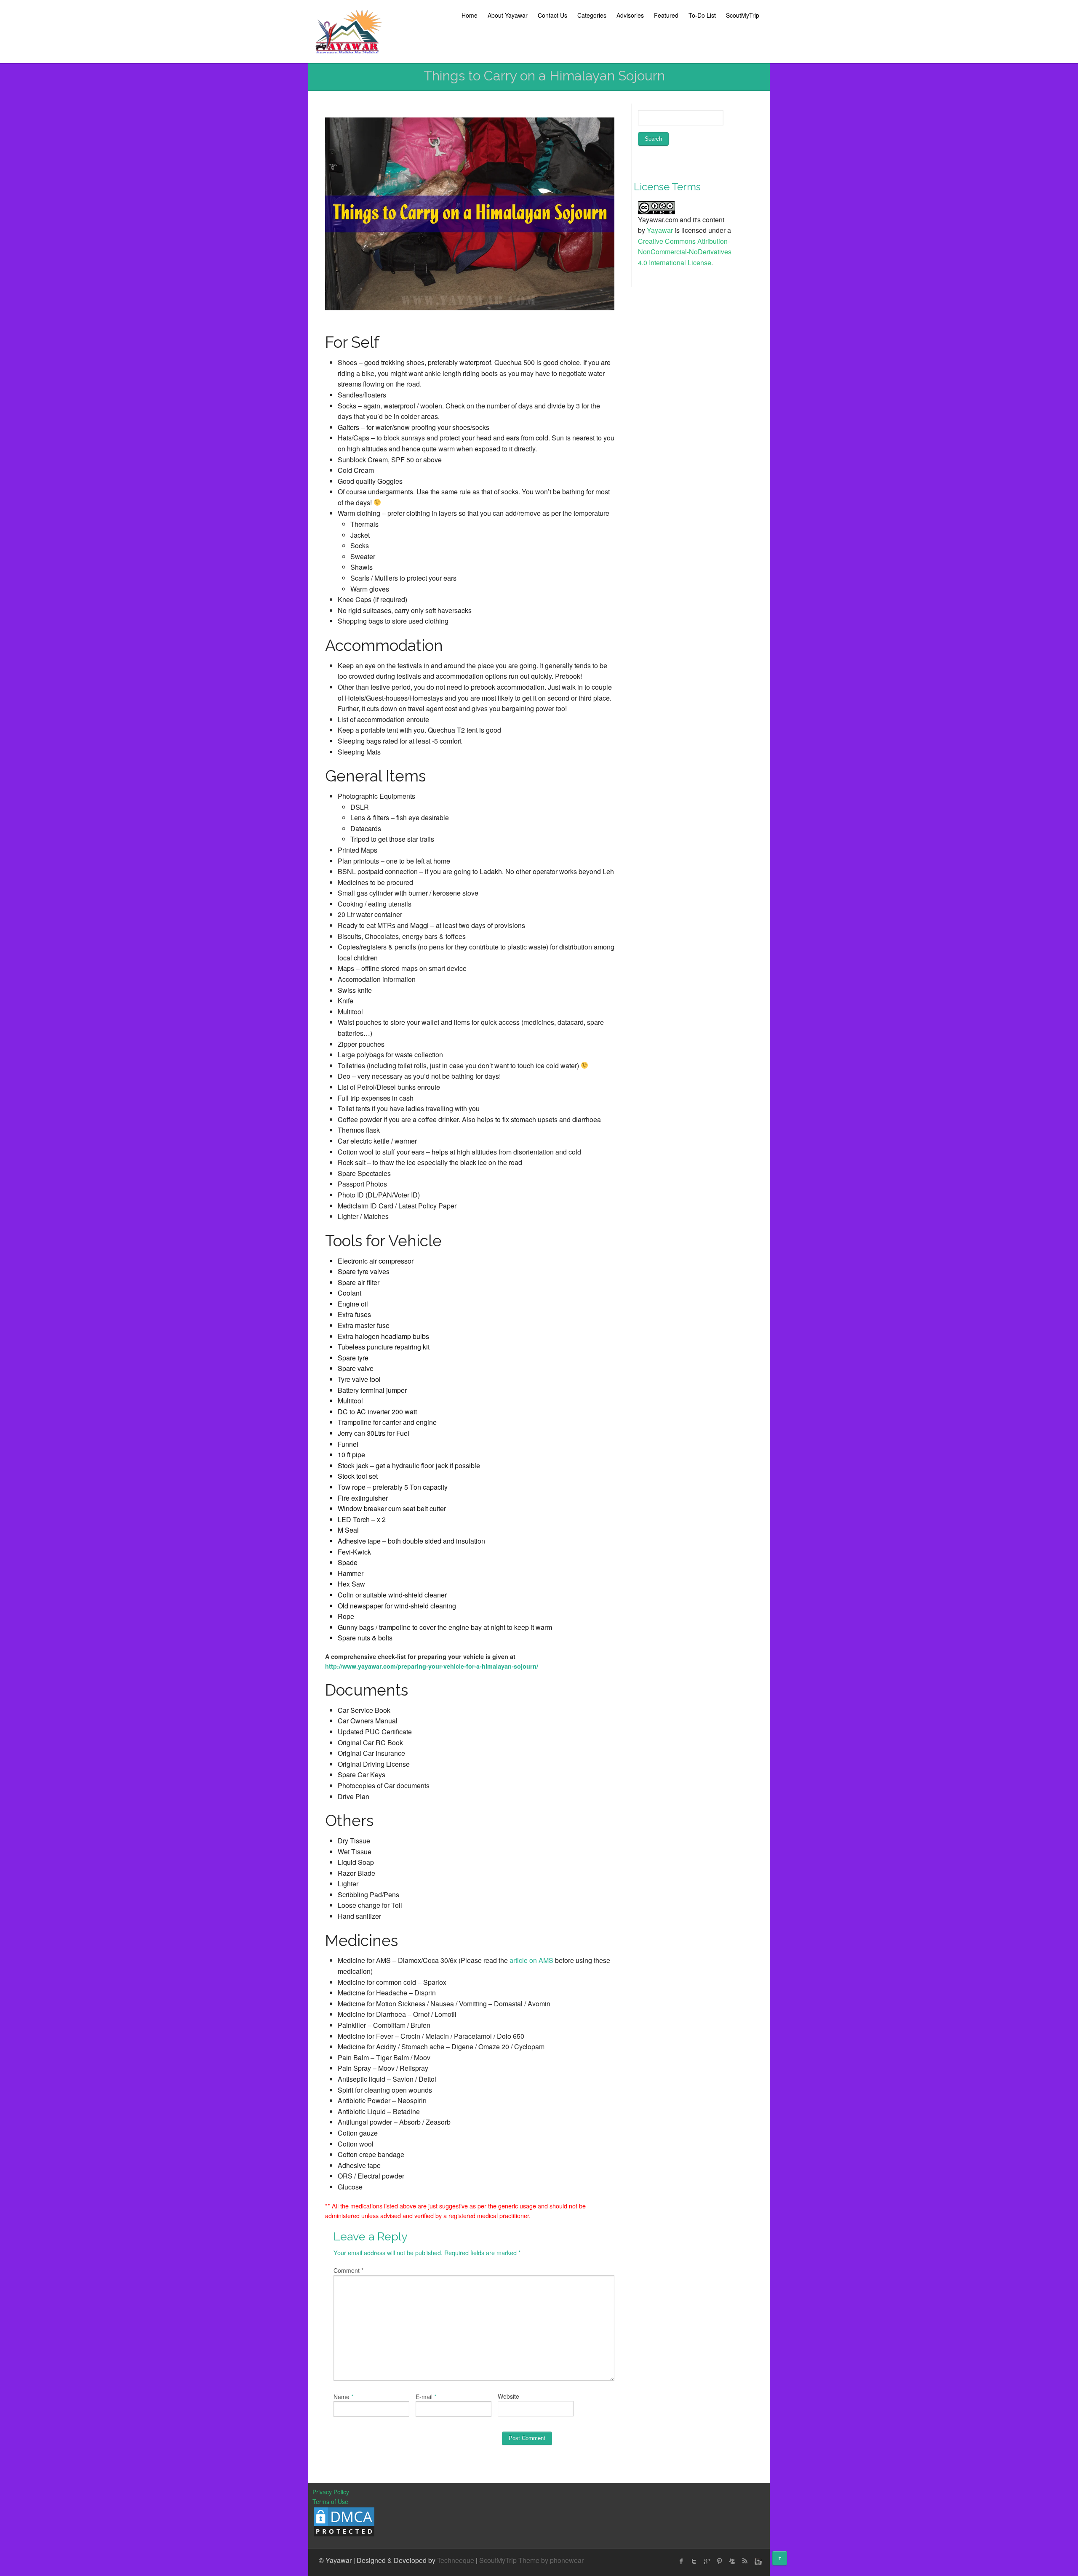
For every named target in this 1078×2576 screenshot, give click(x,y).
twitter (694, 2561)
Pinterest (719, 2561)
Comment (348, 2270)
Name (342, 2397)
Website (508, 2396)
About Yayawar (508, 15)
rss (744, 2561)
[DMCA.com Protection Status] (344, 2521)
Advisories (630, 15)
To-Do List (702, 15)
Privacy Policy (331, 2492)
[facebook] (681, 2561)
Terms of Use (330, 2501)
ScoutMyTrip (743, 15)
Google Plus (707, 2561)
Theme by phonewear (551, 2560)
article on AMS (531, 1960)
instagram (757, 2561)
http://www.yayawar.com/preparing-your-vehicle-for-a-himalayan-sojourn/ (432, 1666)
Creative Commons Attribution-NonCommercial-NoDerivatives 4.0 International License (685, 252)
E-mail (424, 2397)
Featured (666, 15)
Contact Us (552, 15)
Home (470, 15)
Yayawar (660, 230)
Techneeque (456, 2560)
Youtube (732, 2561)
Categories (592, 15)
